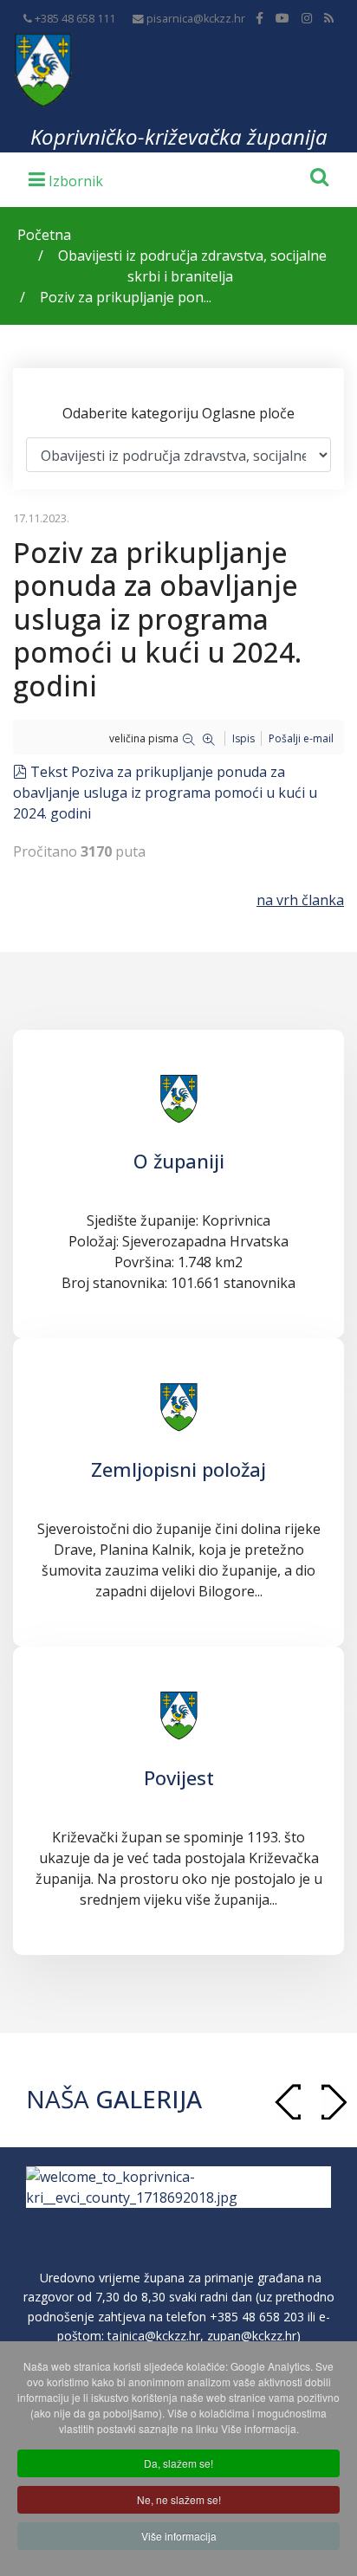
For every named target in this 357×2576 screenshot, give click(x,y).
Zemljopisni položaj (178, 1469)
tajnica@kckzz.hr (154, 2336)
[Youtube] (282, 18)
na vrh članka (300, 900)
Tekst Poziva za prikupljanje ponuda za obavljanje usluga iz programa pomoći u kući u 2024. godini (165, 793)
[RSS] (329, 18)
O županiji (179, 1161)
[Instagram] (307, 18)
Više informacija (179, 2536)
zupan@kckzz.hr (252, 2336)
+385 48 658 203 (257, 2317)
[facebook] (260, 18)
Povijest (179, 1777)
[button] (334, 2102)
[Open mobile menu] (66, 178)
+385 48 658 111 (75, 19)
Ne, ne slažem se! (179, 2499)
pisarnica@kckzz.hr (196, 19)
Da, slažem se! (178, 2463)
